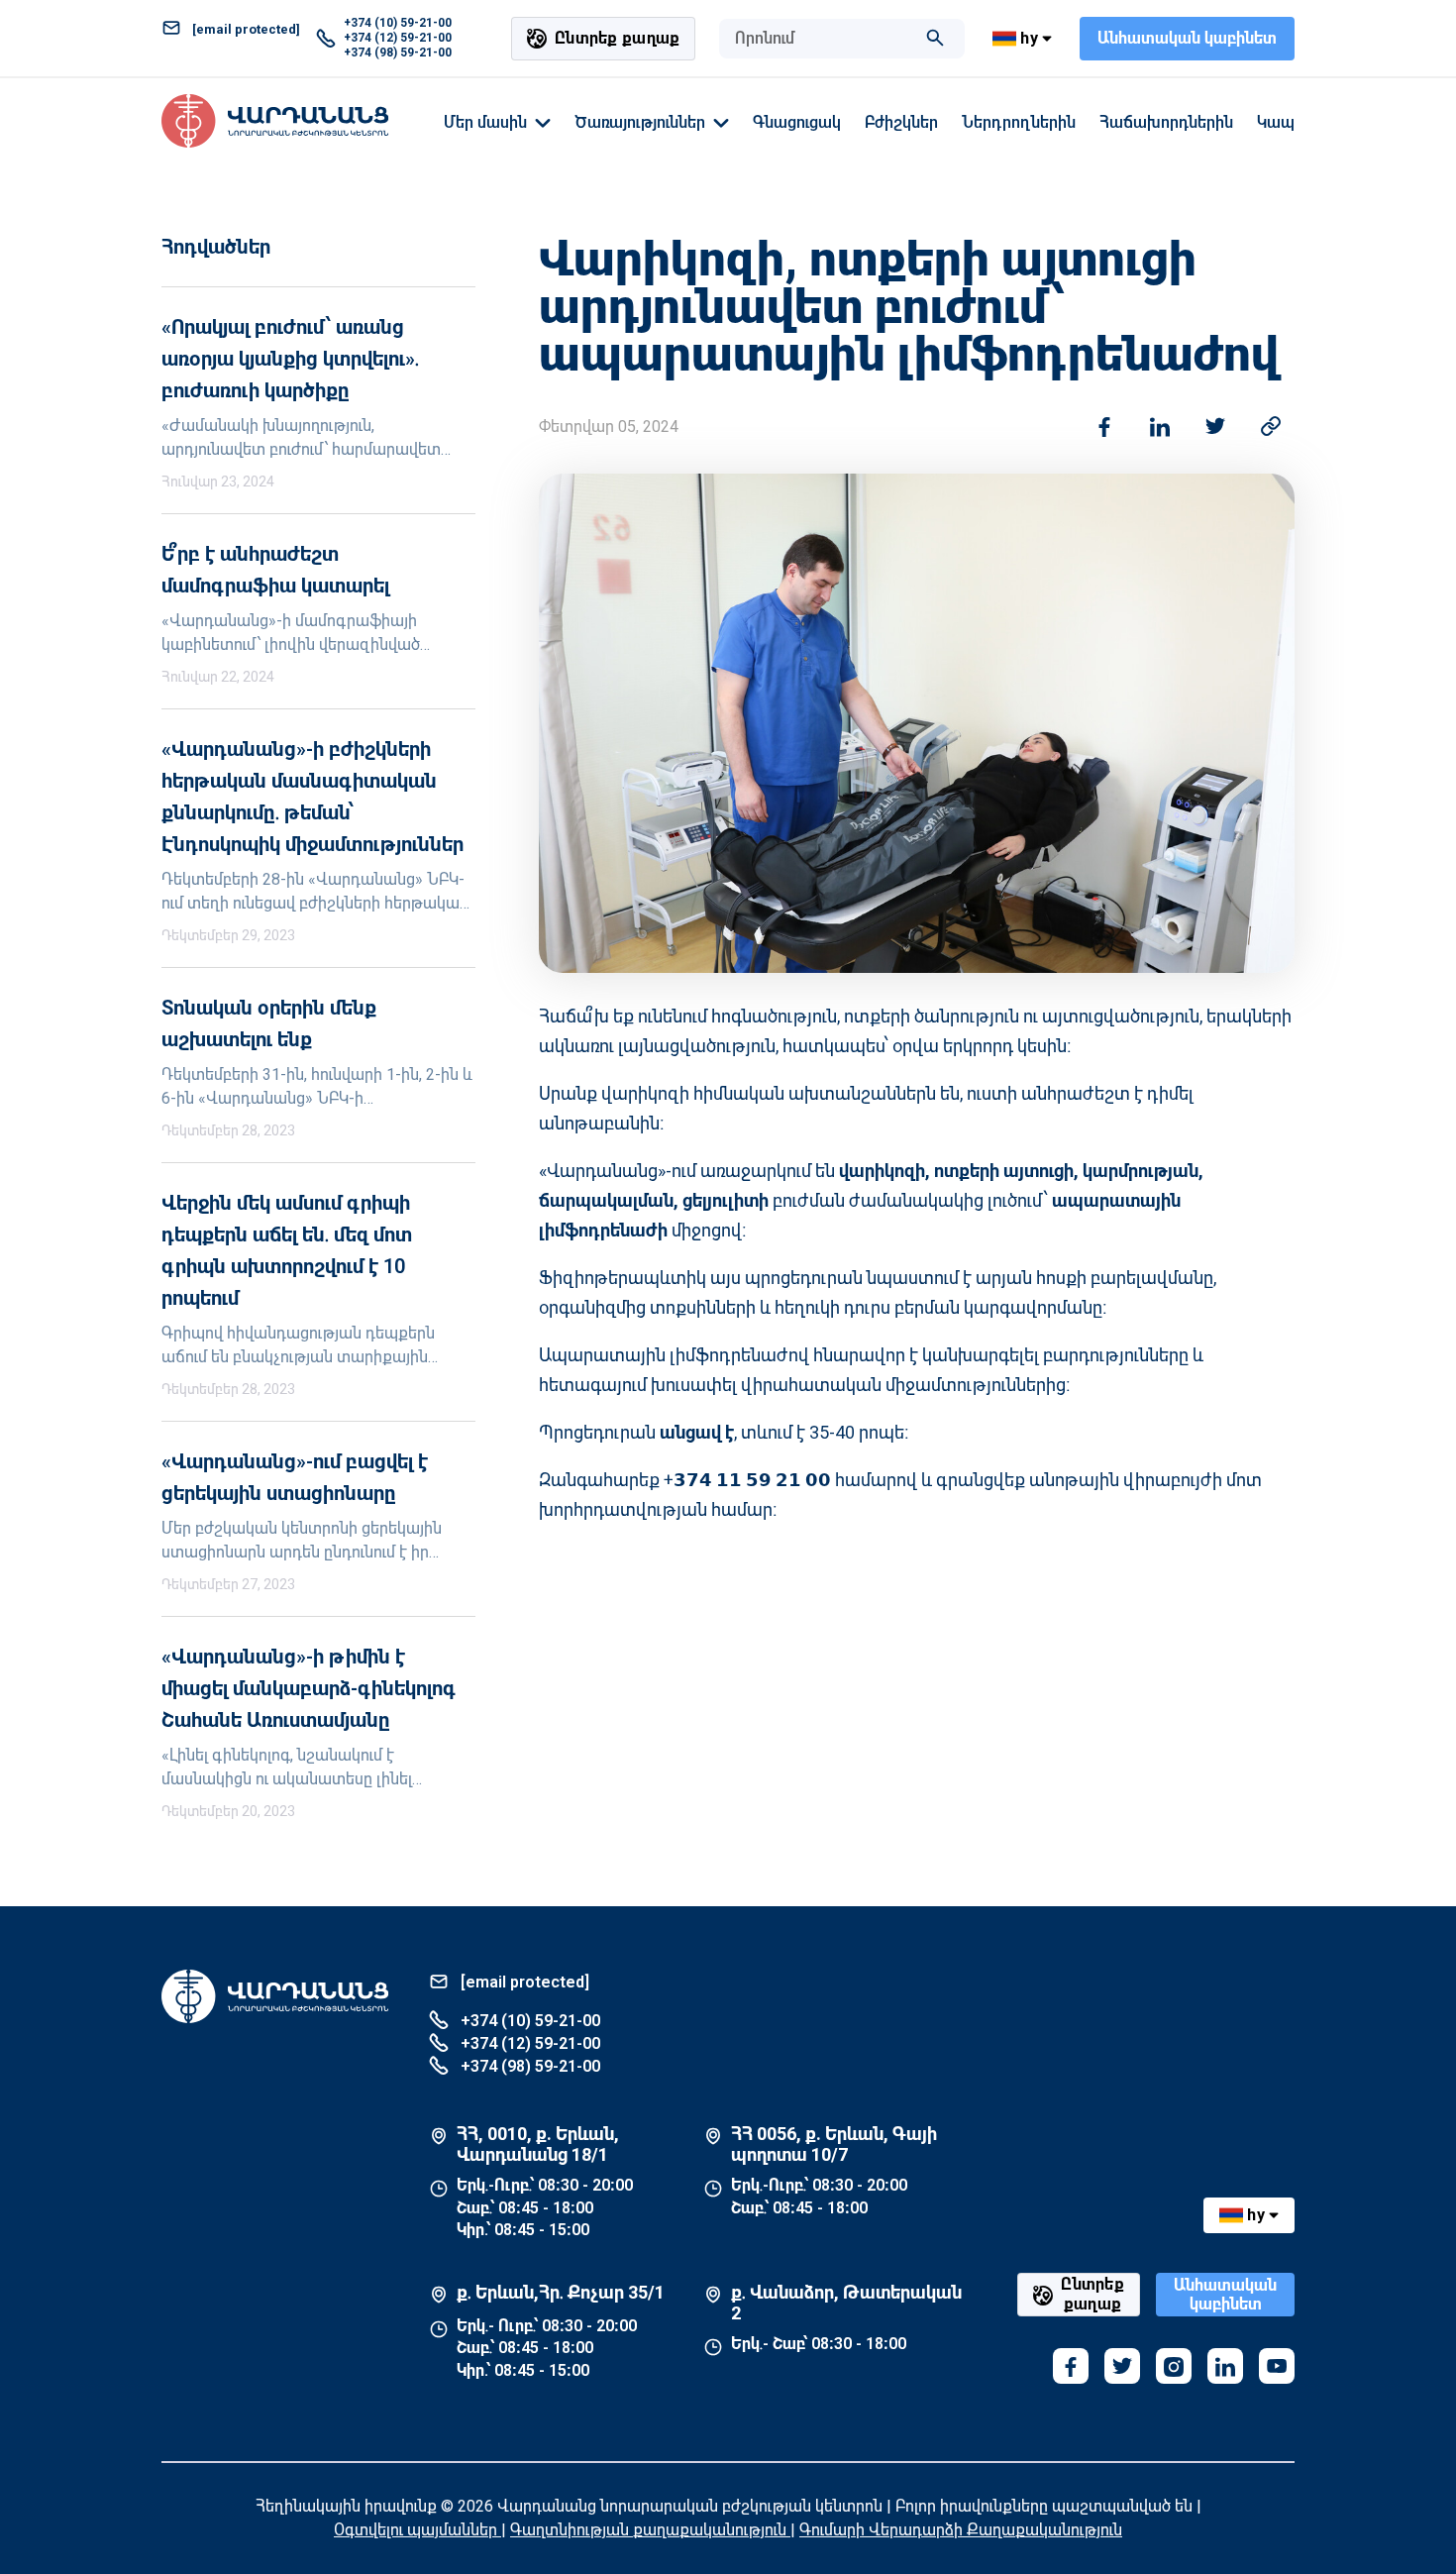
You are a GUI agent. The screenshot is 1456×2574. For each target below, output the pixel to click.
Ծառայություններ (640, 122)
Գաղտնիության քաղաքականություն (650, 2530)
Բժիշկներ (901, 122)
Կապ (1276, 122)
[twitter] (1122, 2366)
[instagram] (1174, 2366)
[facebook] (1071, 2366)
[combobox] (822, 39)
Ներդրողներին (1019, 122)
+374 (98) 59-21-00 (398, 53)
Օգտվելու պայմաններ (417, 2530)
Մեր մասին (485, 122)
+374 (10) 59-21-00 (398, 23)
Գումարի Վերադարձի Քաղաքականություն (961, 2530)
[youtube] (1277, 2366)
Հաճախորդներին (1166, 122)
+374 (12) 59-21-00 (398, 38)
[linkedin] (1225, 2366)
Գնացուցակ (797, 122)
